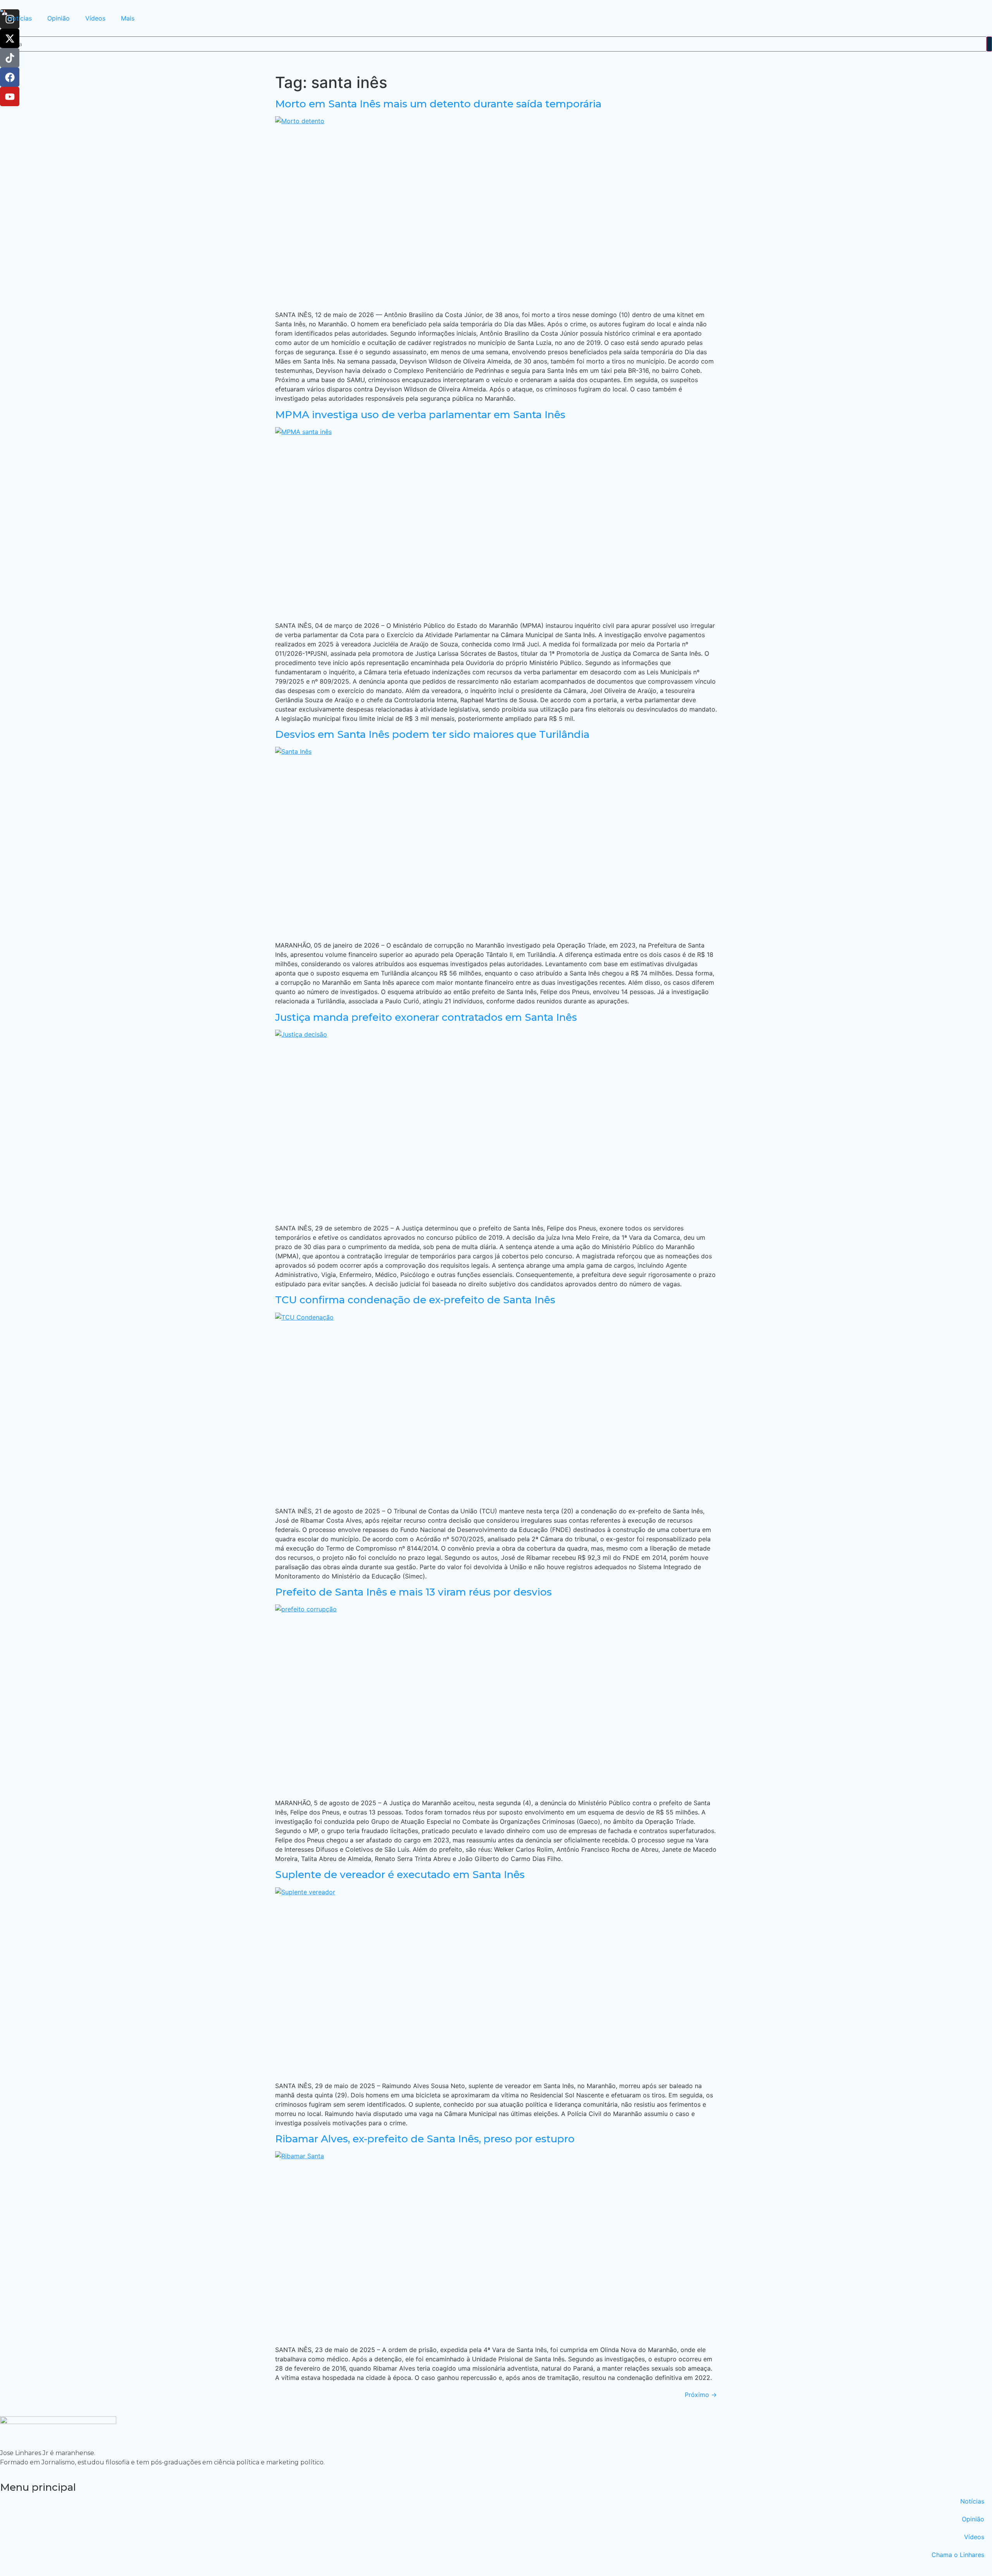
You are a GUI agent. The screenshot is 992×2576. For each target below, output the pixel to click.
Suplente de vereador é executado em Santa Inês (400, 1875)
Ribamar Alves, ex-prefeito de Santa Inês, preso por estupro (425, 2139)
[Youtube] (10, 96)
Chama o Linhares (958, 2555)
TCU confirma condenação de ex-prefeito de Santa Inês (415, 1300)
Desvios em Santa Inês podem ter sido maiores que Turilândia (432, 734)
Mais (128, 18)
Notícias (20, 18)
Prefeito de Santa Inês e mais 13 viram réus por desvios (413, 1592)
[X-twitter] (10, 38)
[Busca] (989, 44)
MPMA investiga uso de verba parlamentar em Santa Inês (420, 415)
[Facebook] (10, 77)
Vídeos (95, 18)
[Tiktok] (10, 58)
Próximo (701, 2395)
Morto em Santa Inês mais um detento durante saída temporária (438, 104)
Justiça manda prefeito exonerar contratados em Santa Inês (426, 1017)
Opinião (59, 18)
